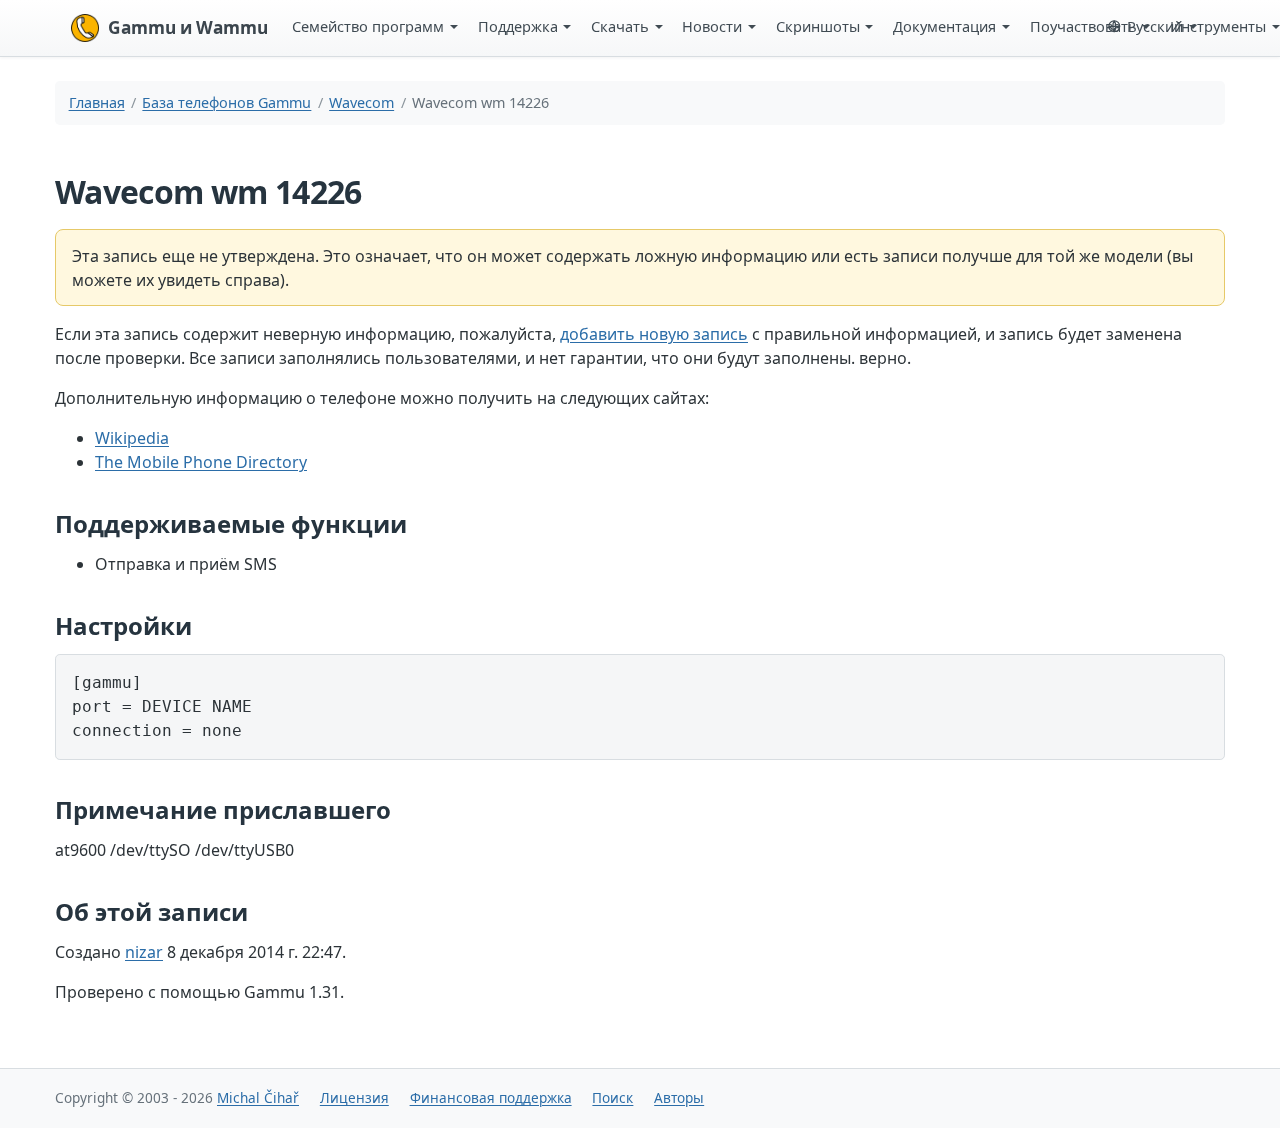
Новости (712, 26)
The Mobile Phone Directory (201, 462)
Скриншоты (818, 26)
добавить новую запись (654, 334)
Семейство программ (368, 26)
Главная (97, 102)
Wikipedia (132, 438)
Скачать (620, 26)
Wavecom (361, 102)
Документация (944, 26)
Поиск (612, 1097)
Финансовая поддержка (491, 1097)
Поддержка (518, 26)
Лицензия (354, 1097)
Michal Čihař (258, 1097)
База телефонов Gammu (226, 102)
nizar (144, 952)
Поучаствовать (1083, 26)
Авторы (679, 1097)
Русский (1155, 26)
